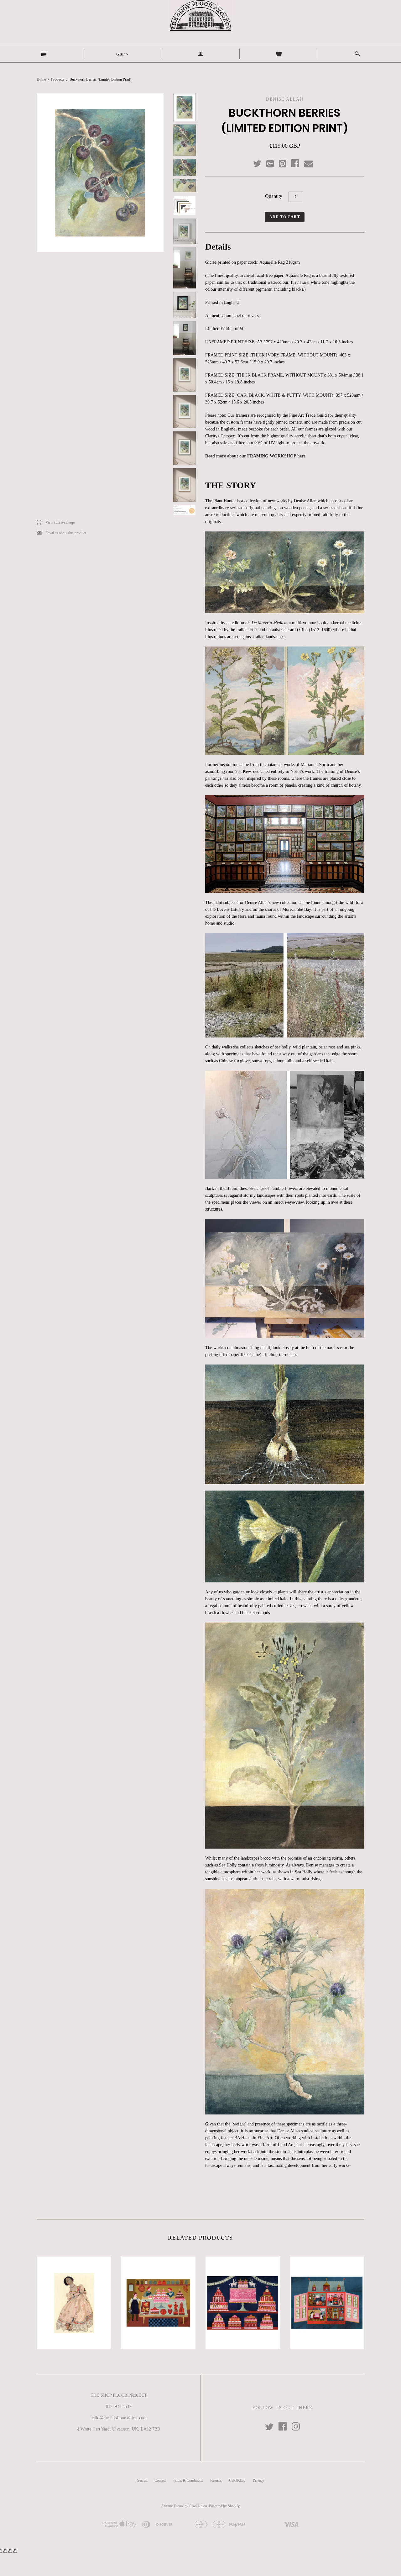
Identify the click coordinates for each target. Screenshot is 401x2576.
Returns (216, 2480)
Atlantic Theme (172, 2506)
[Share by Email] (308, 164)
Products (58, 79)
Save (286, 162)
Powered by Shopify (224, 2506)
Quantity (274, 196)
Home (41, 79)
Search (142, 2480)
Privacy (258, 2480)
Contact (160, 2480)
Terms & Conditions (188, 2480)
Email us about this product (61, 533)
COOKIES (237, 2480)
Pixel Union (198, 2506)
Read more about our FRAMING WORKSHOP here (255, 456)
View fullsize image (56, 523)
